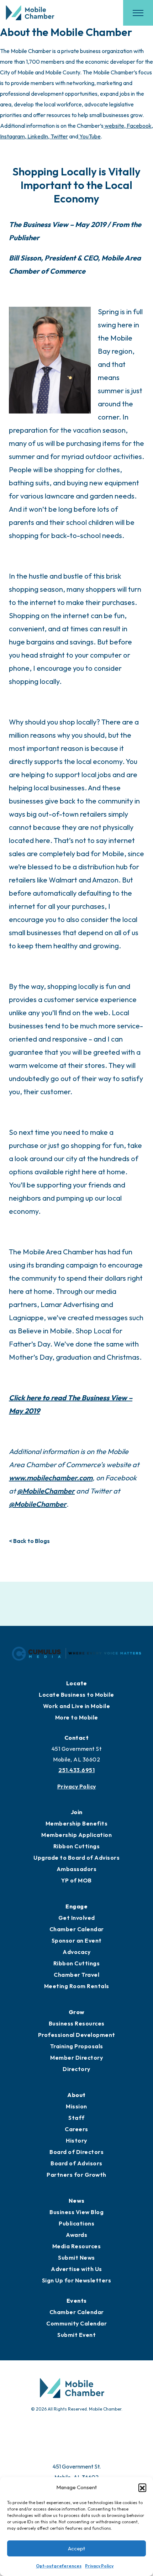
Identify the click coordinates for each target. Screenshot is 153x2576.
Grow (77, 2012)
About (76, 2095)
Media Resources (77, 2246)
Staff (76, 2118)
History (76, 2140)
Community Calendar (76, 2323)
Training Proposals (77, 2046)
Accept (76, 2548)
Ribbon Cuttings (77, 1846)
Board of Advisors (76, 2163)
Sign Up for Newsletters (77, 2280)
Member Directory (76, 2058)
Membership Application (76, 1835)
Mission (76, 2106)
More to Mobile (77, 1717)
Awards (76, 2235)
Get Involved (77, 1918)
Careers (76, 2129)
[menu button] (138, 13)
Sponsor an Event (77, 1940)
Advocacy (76, 1952)
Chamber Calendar (77, 1929)
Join (77, 1812)
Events (77, 2301)
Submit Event (76, 2335)
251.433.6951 (76, 1770)
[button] (142, 2487)
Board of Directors (76, 2152)
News (77, 2201)
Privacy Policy (99, 2566)
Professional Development (77, 2035)
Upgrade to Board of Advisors (76, 1858)
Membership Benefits (77, 1823)
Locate (77, 1683)
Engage (76, 1906)
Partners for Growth (76, 2175)
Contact (77, 1738)
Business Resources (77, 2023)
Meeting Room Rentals (77, 1986)
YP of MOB (76, 1880)
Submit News (76, 2258)
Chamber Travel (76, 1975)
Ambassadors (77, 1869)
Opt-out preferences (59, 2566)
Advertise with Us (76, 2269)
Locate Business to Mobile (76, 1695)
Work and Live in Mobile (77, 1706)
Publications (76, 2223)
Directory (76, 2069)
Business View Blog (76, 2212)
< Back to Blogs (29, 1541)
